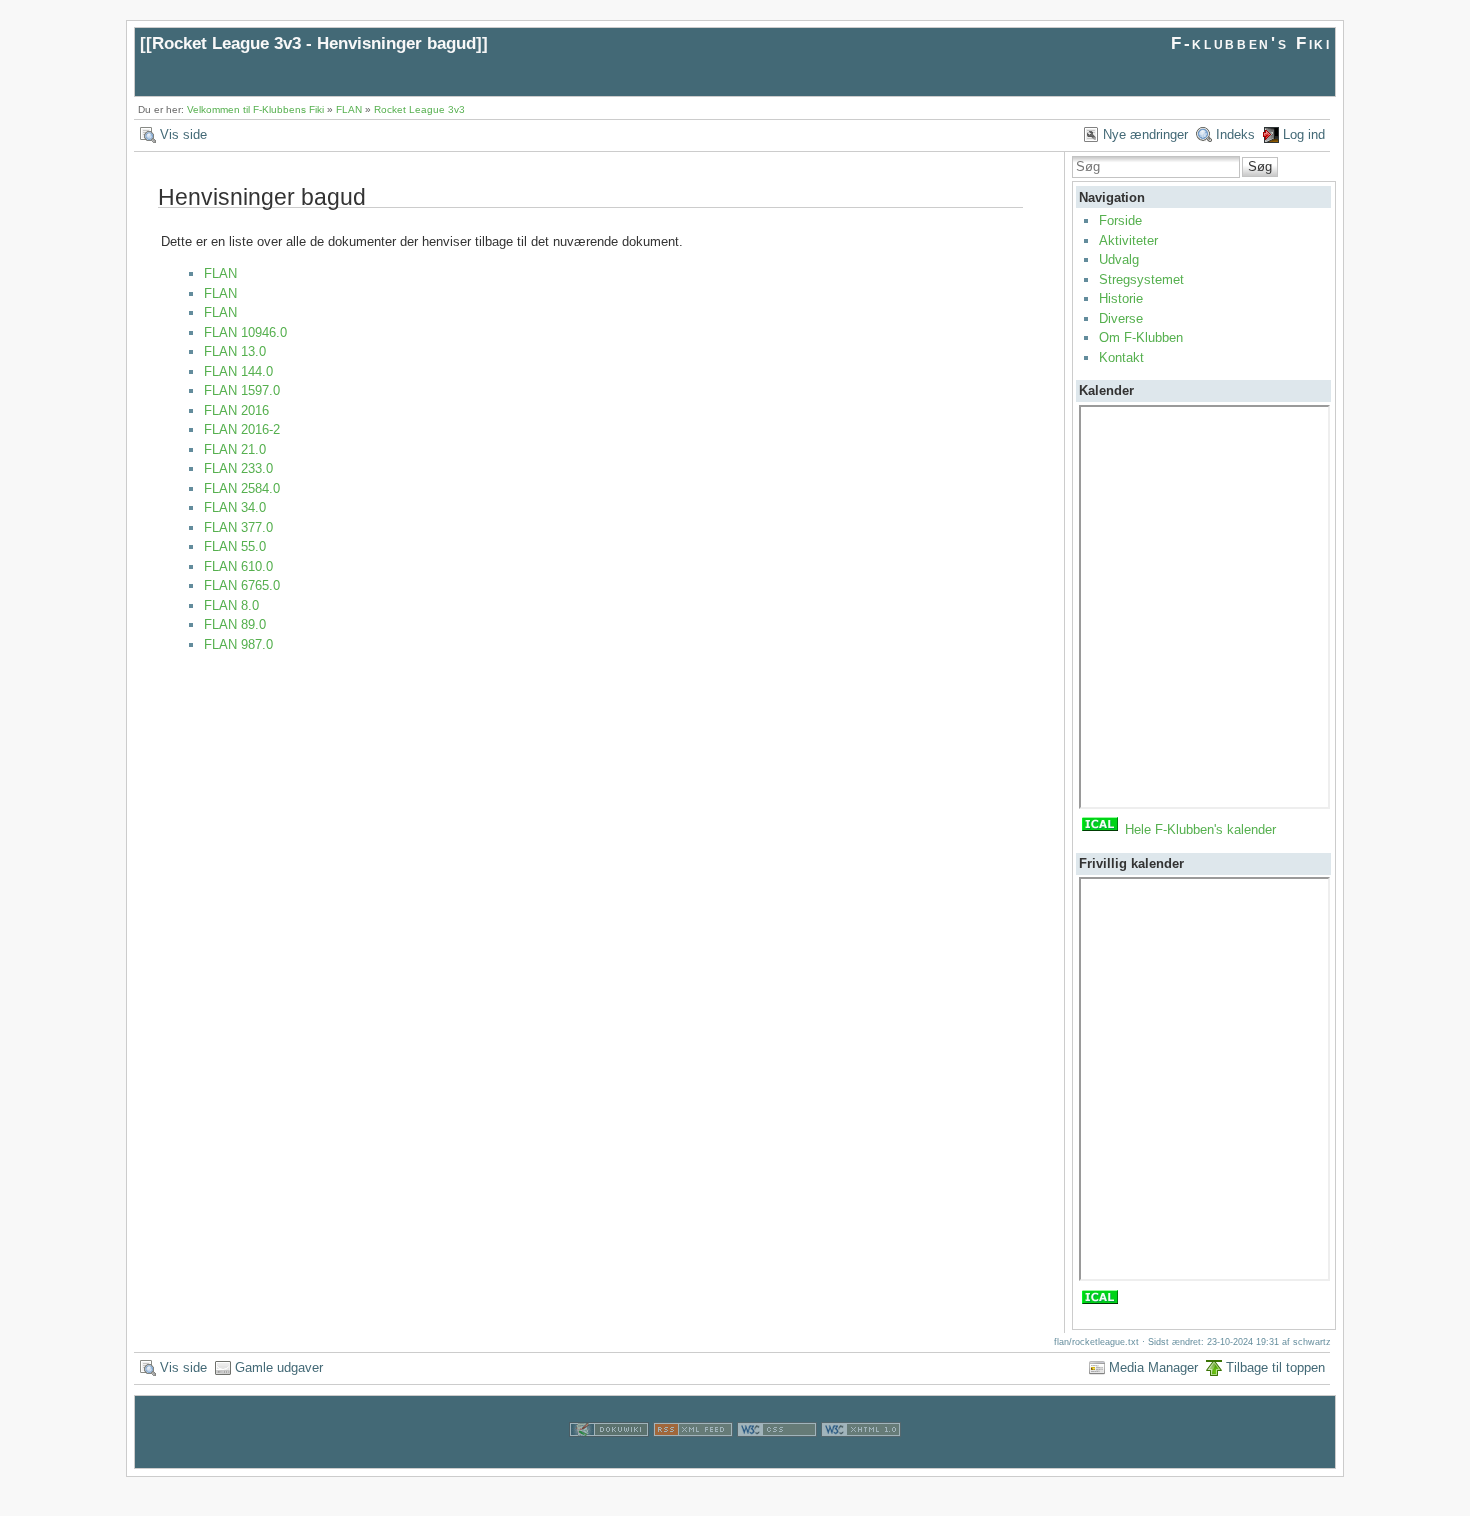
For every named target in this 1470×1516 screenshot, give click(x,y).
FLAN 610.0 (238, 566)
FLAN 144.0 (238, 371)
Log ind (1304, 134)
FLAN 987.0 (238, 644)
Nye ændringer (1145, 134)
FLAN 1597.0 (242, 390)
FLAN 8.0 (231, 605)
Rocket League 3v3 (419, 109)
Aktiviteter (1128, 240)
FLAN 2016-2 (242, 429)
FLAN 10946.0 (245, 332)
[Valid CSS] (777, 1458)
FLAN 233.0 (238, 468)
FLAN (349, 109)
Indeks (1235, 134)
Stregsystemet (1141, 279)
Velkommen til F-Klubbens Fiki (255, 109)
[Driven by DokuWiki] (609, 1458)
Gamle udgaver (279, 1367)
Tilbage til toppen (1275, 1367)
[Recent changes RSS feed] (693, 1458)
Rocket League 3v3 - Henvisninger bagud (314, 43)
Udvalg (1119, 259)
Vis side (183, 134)
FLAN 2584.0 (242, 488)
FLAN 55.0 (235, 546)
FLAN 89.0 (235, 624)
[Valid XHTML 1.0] (861, 1458)
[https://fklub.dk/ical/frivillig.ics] (1100, 1302)
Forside (1120, 220)
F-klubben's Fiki (1251, 43)
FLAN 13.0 (235, 351)
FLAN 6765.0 (242, 585)
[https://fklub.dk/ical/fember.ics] (1100, 829)
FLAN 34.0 (235, 507)
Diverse (1121, 318)
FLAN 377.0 (238, 527)
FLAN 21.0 (235, 449)
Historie (1121, 298)
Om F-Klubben (1141, 337)
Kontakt (1121, 357)
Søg (1260, 166)
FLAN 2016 (236, 410)
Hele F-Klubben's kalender (1200, 829)
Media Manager (1153, 1367)
